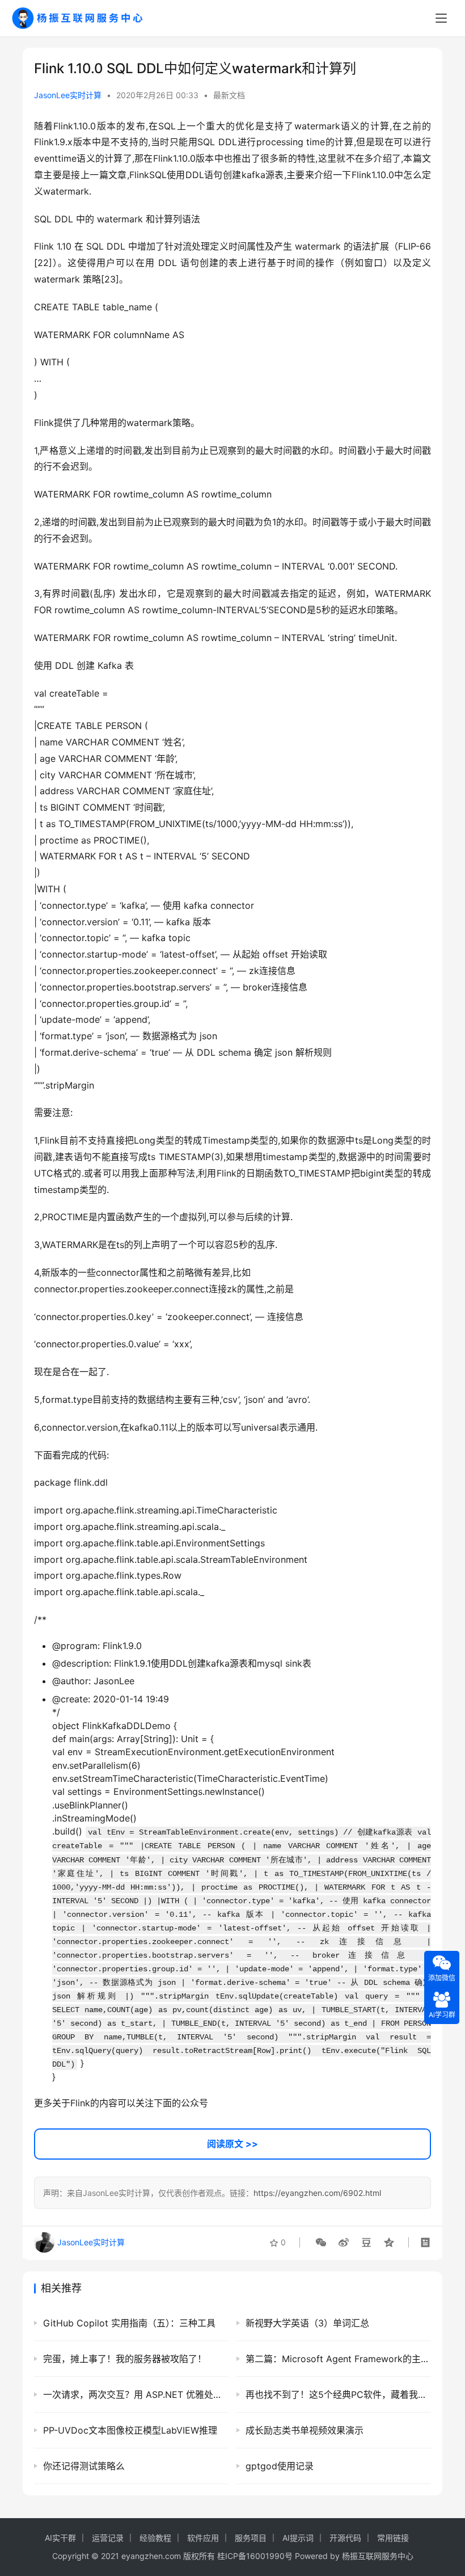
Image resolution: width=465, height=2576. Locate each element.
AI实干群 (60, 2538)
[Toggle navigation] (441, 18)
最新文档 (229, 95)
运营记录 (108, 2538)
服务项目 (251, 2538)
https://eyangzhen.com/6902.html (317, 2193)
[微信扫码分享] (321, 2242)
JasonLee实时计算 (68, 95)
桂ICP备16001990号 (255, 2556)
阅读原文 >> (232, 2144)
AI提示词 (298, 2538)
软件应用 (203, 2538)
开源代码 (345, 2538)
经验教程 (155, 2538)
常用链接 (393, 2538)
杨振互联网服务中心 (378, 2556)
